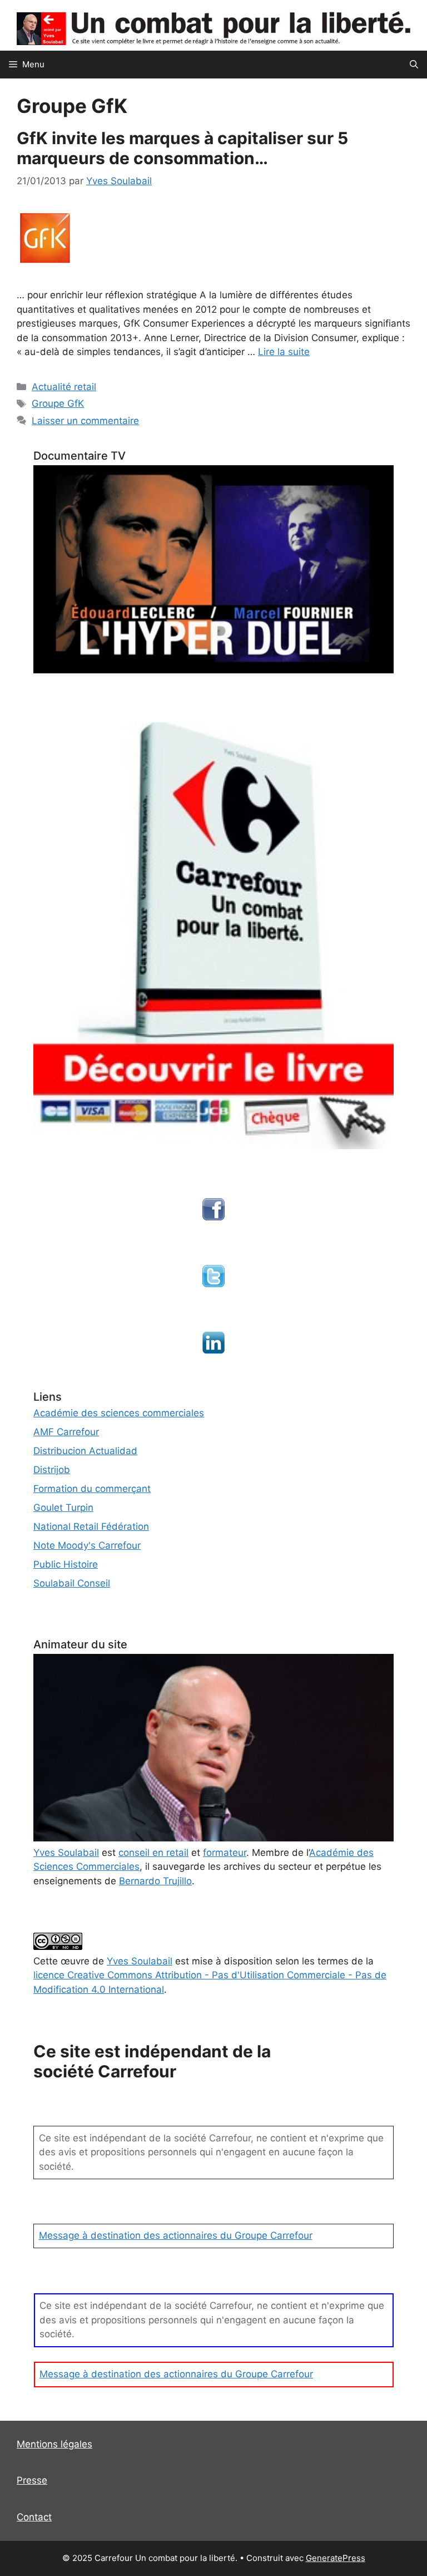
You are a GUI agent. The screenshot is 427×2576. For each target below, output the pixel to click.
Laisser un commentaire (85, 421)
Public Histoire (66, 1564)
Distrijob (52, 1470)
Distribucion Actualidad (85, 1451)
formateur (225, 1853)
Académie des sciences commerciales (119, 1413)
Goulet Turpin (63, 1508)
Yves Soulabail (140, 1961)
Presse (32, 2480)
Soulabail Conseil (72, 1583)
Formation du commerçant (92, 1489)
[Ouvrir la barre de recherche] (414, 65)
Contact (34, 2517)
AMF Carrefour (66, 1432)
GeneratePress (336, 2558)
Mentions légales (54, 2444)
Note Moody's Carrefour (87, 1545)
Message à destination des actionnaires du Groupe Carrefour (176, 2235)
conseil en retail (153, 1853)
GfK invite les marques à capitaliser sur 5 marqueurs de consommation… (182, 148)
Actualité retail (64, 387)
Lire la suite (284, 352)
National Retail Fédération (91, 1526)
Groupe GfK (58, 403)
